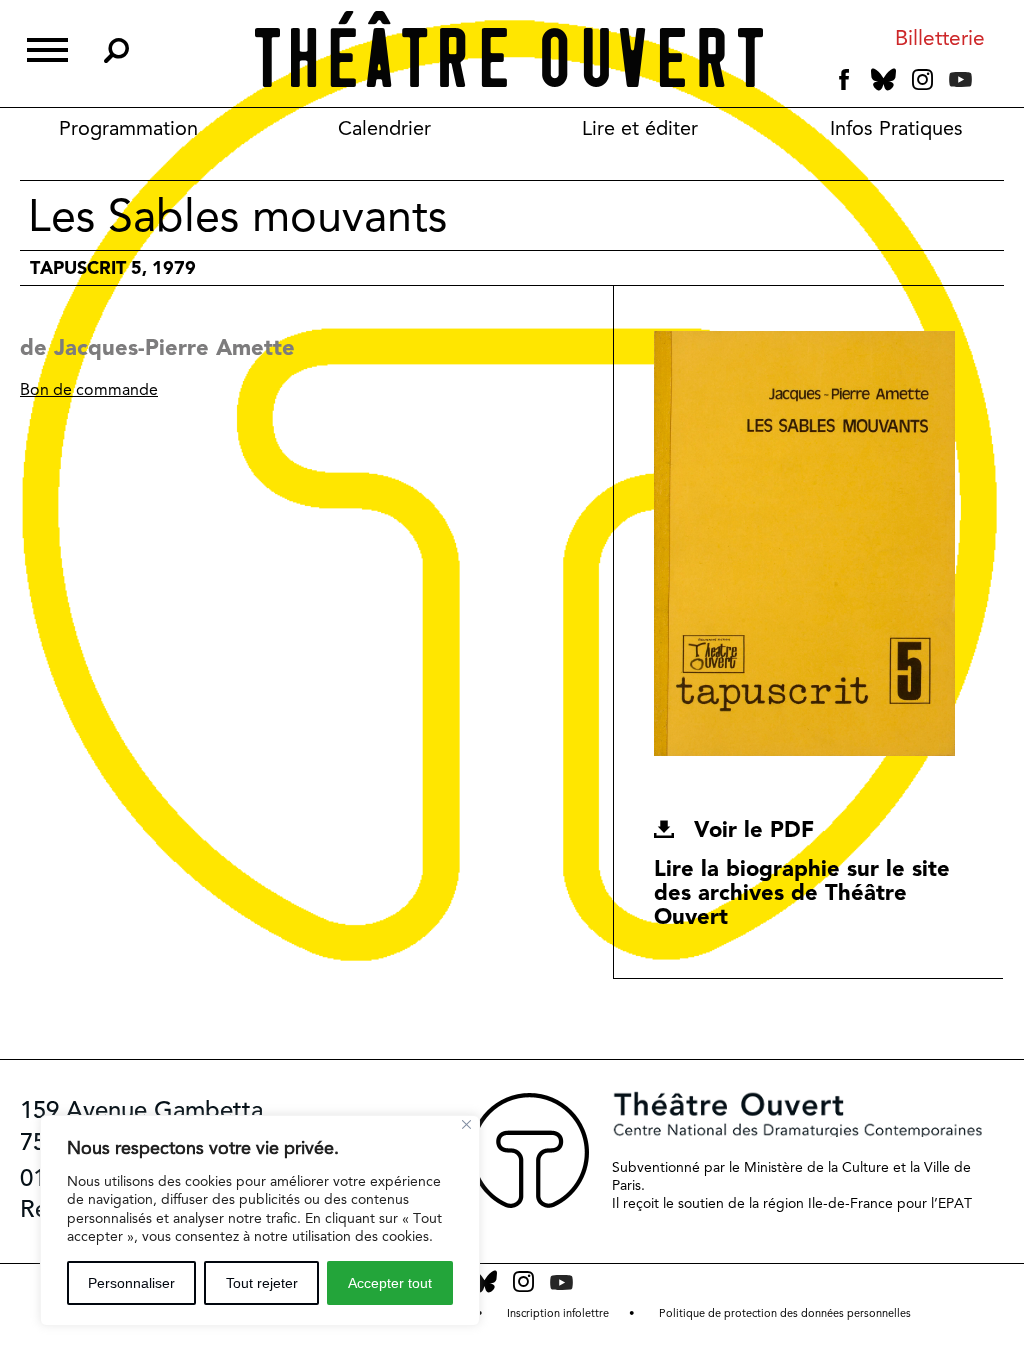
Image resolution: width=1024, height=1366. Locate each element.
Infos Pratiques (896, 128)
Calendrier (384, 128)
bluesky (883, 79)
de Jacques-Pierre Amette (157, 347)
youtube (960, 79)
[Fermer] (466, 1124)
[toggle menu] (47, 47)
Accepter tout (390, 1283)
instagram (922, 80)
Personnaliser (131, 1283)
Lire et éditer (640, 128)
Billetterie (940, 38)
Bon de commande (89, 389)
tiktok (988, 84)
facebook (844, 80)
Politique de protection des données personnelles (785, 1313)
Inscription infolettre (558, 1313)
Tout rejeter (262, 1283)
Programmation (128, 128)
